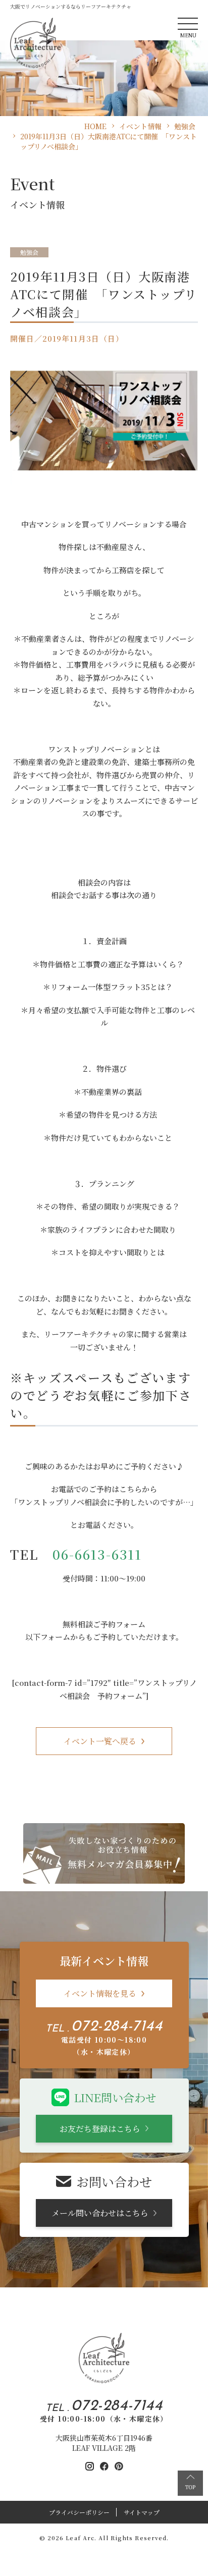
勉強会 (29, 252)
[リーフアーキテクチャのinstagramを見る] (90, 2466)
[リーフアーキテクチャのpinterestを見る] (119, 2466)
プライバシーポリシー (79, 2512)
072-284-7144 (117, 2027)
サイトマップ (142, 2512)
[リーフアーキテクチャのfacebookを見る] (104, 2466)
